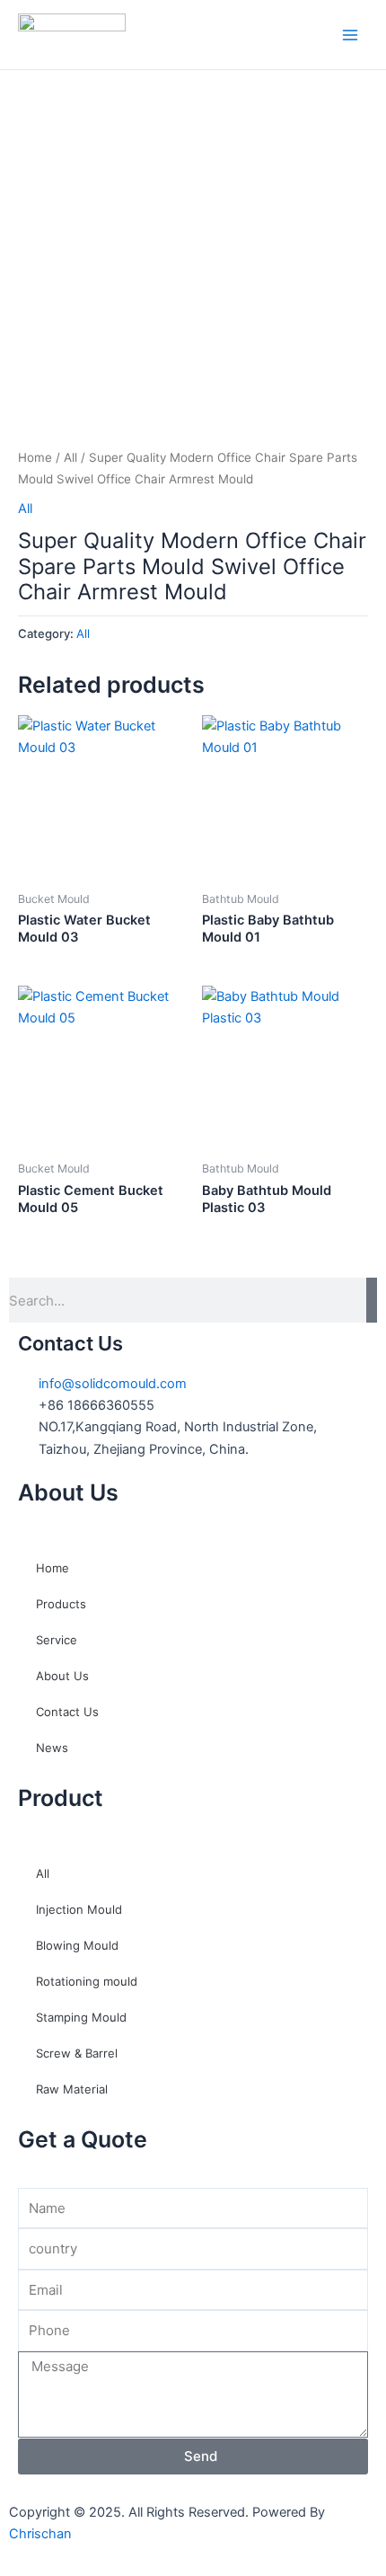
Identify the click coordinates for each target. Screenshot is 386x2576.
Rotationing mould (87, 1981)
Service (57, 1640)
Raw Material (72, 2089)
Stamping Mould (81, 2017)
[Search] (372, 1300)
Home (35, 457)
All (70, 457)
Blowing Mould (77, 1945)
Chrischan (40, 2534)
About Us (62, 1676)
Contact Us (67, 1712)
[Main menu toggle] (350, 34)
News (52, 1748)
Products (61, 1604)
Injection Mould (79, 1909)
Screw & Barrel (77, 2053)
